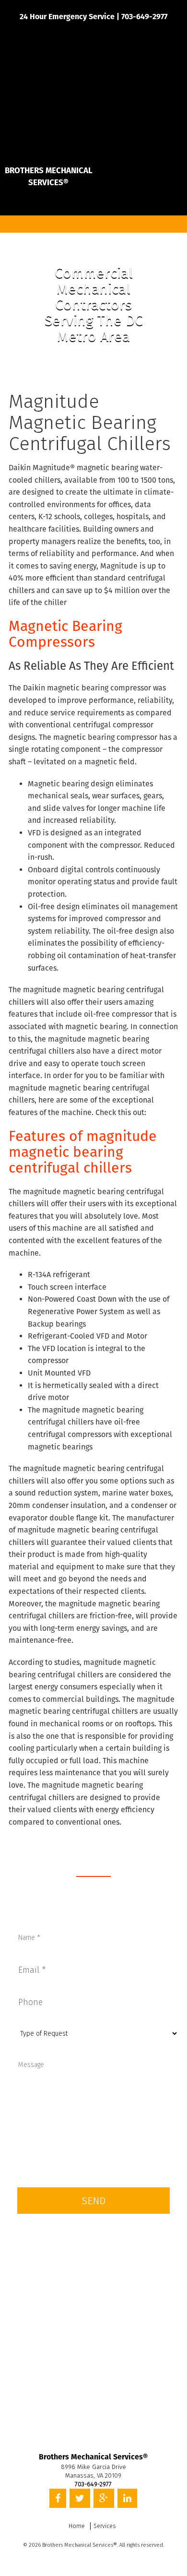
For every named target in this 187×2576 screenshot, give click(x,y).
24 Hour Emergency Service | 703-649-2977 (93, 17)
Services (105, 2526)
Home (77, 2526)
